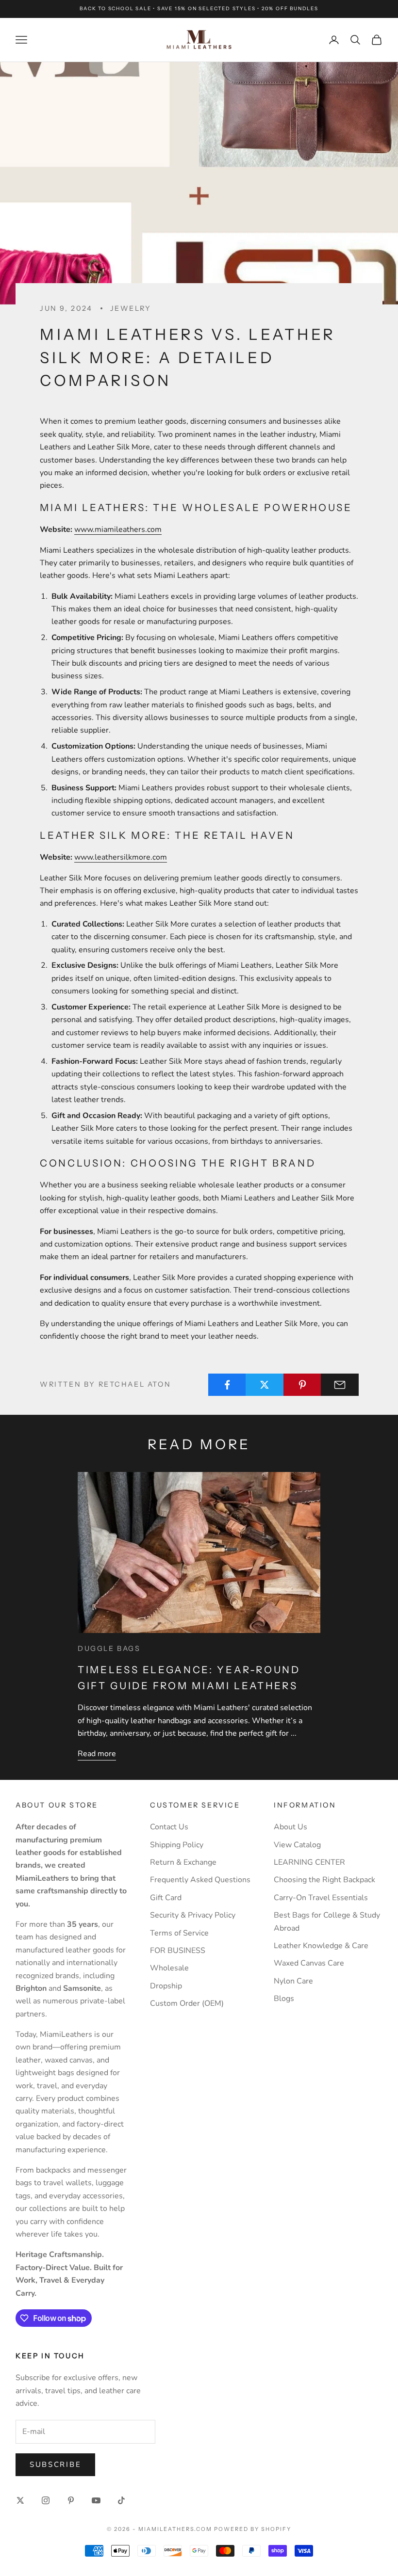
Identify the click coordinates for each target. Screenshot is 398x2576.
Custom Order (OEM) (187, 2003)
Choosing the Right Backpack (324, 1880)
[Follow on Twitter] (20, 2500)
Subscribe (55, 2464)
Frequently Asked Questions (200, 1880)
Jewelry (131, 308)
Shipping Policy (177, 1845)
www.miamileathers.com (118, 529)
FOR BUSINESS (178, 1951)
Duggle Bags (109, 1648)
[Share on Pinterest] (302, 1385)
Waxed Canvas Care (309, 1963)
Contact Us (169, 1827)
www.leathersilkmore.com (121, 857)
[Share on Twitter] (265, 1385)
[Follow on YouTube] (96, 2500)
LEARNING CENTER (309, 1862)
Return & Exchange (183, 1862)
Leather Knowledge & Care (321, 1946)
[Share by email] (340, 1385)
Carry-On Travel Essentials (321, 1898)
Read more (97, 1754)
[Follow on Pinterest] (71, 2500)
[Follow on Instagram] (46, 2500)
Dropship (166, 1986)
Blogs (284, 1999)
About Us (290, 1827)
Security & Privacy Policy (193, 1915)
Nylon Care (293, 1981)
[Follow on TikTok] (121, 2500)
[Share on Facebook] (227, 1385)
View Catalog (297, 1845)
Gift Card (166, 1898)
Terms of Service (179, 1933)
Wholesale (169, 1968)
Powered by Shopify (253, 2529)
